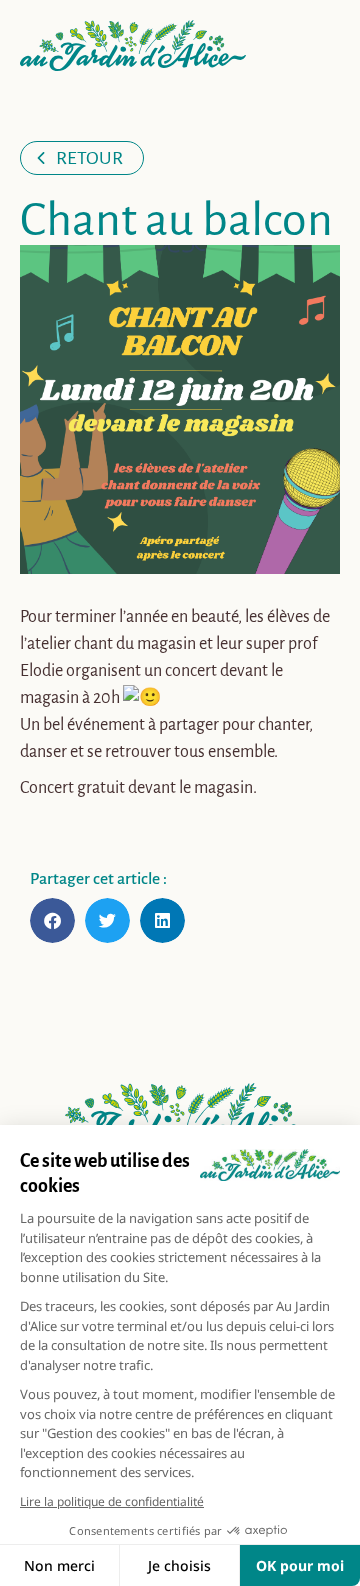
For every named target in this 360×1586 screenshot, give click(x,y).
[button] (52, 920)
